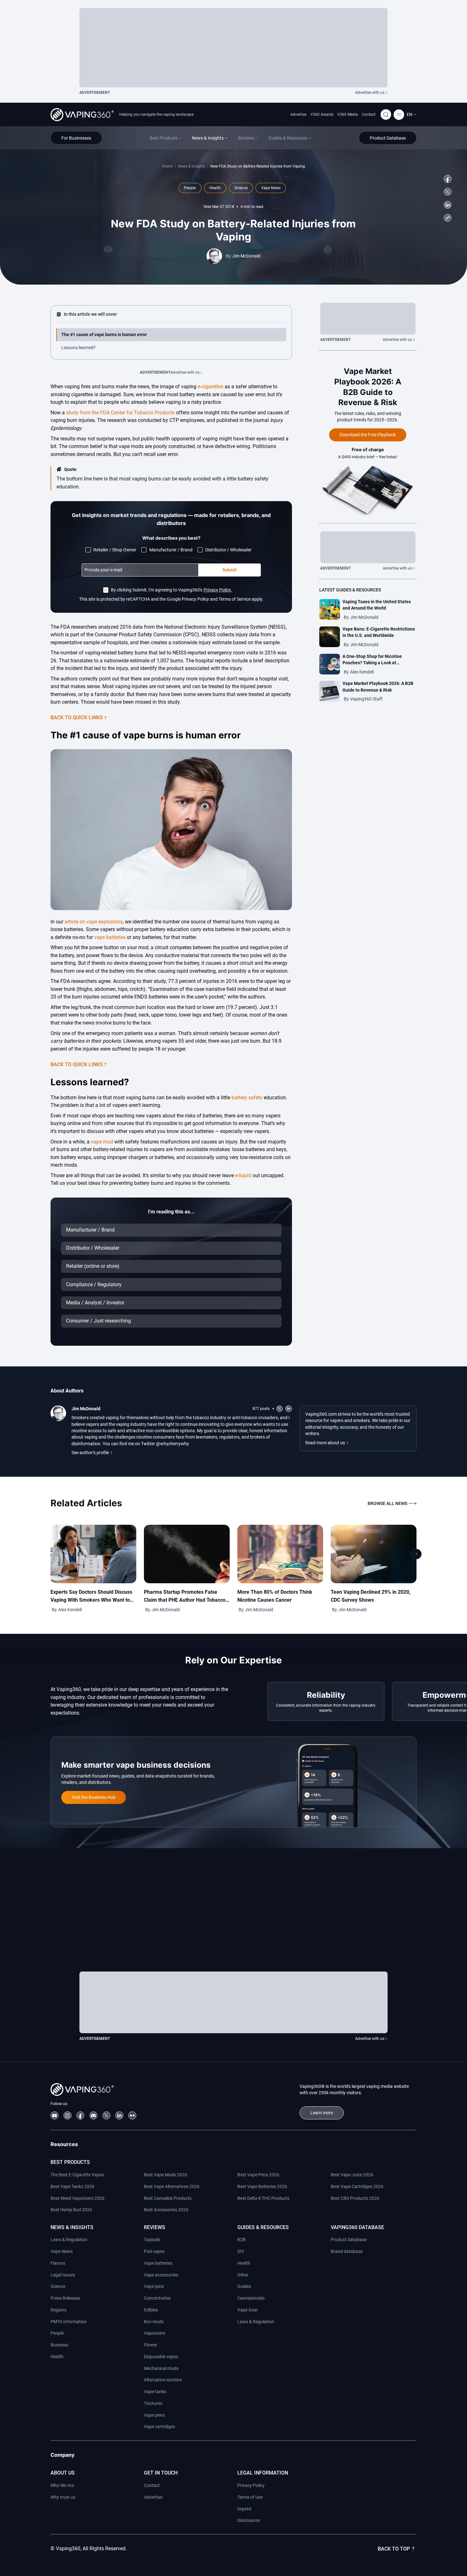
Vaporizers (155, 2333)
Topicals (152, 2240)
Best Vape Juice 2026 (352, 2175)
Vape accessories (161, 2275)
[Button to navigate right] (416, 1554)
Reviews (155, 2227)
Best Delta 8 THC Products (263, 2198)
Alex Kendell (362, 672)
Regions (58, 2310)
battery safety (247, 1098)
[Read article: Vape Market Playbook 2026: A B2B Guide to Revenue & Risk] (330, 691)
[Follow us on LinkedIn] (448, 205)
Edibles (151, 2310)
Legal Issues (63, 2275)
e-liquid (243, 1175)
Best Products (70, 2162)
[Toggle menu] (399, 115)
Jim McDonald (246, 256)
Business (59, 2345)
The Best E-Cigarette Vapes (77, 2175)
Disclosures (249, 2520)
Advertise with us (370, 93)
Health (57, 2357)
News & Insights (192, 166)
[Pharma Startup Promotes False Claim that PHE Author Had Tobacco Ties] (187, 1554)
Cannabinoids (251, 2298)
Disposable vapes (161, 2357)
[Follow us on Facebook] (448, 179)
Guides (244, 2286)
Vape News (62, 2251)
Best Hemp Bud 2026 (71, 2210)
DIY (241, 2251)
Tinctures (153, 2403)
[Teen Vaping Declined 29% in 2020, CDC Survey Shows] (374, 1554)
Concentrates (157, 2298)
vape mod (102, 1142)
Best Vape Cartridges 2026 (357, 2186)
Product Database (349, 2240)
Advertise (298, 114)
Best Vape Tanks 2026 (72, 2186)
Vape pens (154, 2415)
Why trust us (63, 2497)
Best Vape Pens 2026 (258, 2175)
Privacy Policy (251, 2485)
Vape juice (154, 2286)
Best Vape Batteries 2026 (262, 2186)
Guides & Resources (263, 2227)
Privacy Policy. (218, 590)
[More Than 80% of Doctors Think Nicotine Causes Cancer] (280, 1554)
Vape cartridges (159, 2427)
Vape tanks (155, 2392)
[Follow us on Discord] (94, 2115)
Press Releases (65, 2298)
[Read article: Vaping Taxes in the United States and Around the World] (330, 609)
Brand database (347, 2251)
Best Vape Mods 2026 (166, 2175)
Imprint (244, 2509)
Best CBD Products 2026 (355, 2198)
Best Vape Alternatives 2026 (172, 2186)
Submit (230, 570)
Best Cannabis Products (168, 2198)
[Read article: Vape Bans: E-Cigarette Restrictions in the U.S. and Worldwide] (330, 637)
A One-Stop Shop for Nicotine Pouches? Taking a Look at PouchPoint (372, 663)
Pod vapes (154, 2251)
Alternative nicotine (163, 2380)
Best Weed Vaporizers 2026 (78, 2198)
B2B (241, 2240)
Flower (151, 2345)
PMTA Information (69, 2322)
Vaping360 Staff (366, 699)
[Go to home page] (82, 115)
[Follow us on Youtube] (54, 2115)
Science (58, 2286)
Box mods (154, 2322)
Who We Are (62, 2485)
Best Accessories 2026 (166, 2210)
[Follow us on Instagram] (68, 2115)
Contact (369, 114)
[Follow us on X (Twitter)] (448, 192)
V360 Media (348, 114)
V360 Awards (322, 114)
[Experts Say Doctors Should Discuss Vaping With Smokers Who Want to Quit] (93, 1554)
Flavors (58, 2263)
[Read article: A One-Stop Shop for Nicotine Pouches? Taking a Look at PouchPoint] (330, 664)
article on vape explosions (94, 922)
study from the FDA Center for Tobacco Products (120, 413)
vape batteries (110, 937)
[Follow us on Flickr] (132, 2115)
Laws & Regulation (69, 2240)
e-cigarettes (210, 387)
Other (243, 2275)
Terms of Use (250, 2497)
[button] (412, 114)
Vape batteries (158, 2263)
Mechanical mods (161, 2368)
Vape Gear (248, 2310)
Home (167, 166)
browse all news (387, 1503)
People (57, 2333)
